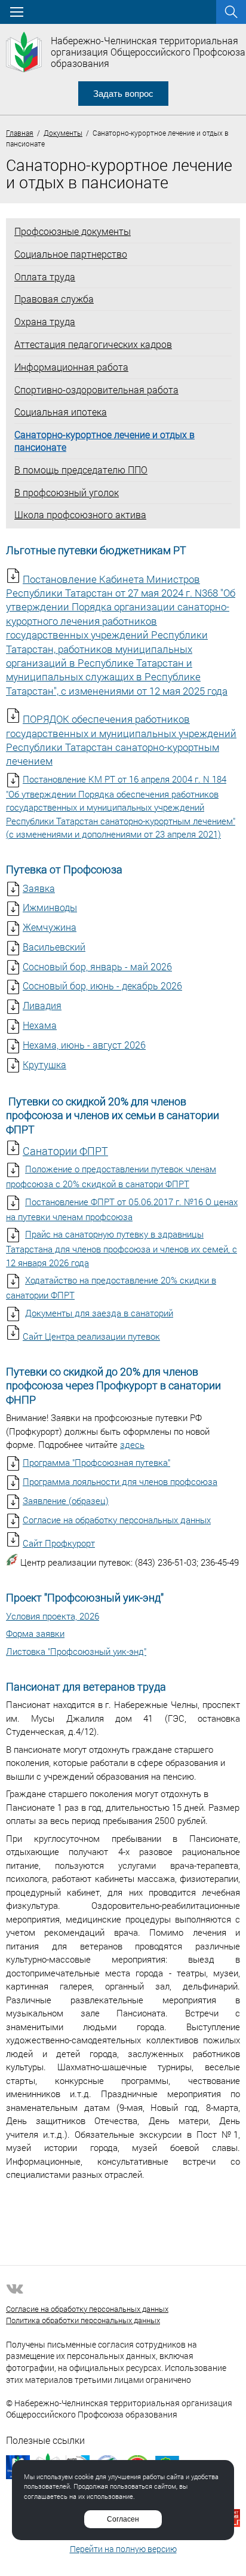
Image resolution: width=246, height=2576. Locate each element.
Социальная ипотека (61, 412)
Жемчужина (50, 927)
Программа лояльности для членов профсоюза (120, 1481)
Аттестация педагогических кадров (93, 344)
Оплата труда (45, 277)
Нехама (40, 1025)
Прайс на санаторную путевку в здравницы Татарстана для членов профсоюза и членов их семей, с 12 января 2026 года (122, 1248)
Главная (20, 133)
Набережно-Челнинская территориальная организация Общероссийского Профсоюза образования (148, 52)
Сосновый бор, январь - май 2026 (97, 966)
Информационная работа (71, 367)
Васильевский (54, 947)
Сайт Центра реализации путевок (91, 1336)
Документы (63, 133)
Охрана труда (45, 322)
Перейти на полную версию (123, 2549)
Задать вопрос (123, 94)
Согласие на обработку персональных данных (117, 1520)
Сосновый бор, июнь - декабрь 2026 (102, 986)
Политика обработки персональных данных (83, 2320)
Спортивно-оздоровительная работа (96, 390)
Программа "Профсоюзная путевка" (96, 1462)
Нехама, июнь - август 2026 (84, 1045)
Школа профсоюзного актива (80, 515)
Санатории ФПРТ (65, 1151)
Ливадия (42, 1005)
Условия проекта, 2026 (53, 1616)
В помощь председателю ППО (81, 470)
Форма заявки (35, 1633)
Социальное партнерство (71, 254)
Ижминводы (50, 907)
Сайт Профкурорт (59, 1543)
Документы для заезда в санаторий (99, 1313)
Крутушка (44, 1064)
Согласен (123, 2519)
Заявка (39, 888)
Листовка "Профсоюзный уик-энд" (76, 1651)
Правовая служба (54, 299)
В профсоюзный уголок (67, 493)
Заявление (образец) (66, 1501)
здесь (132, 1444)
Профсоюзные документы (73, 231)
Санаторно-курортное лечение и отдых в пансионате (104, 441)
